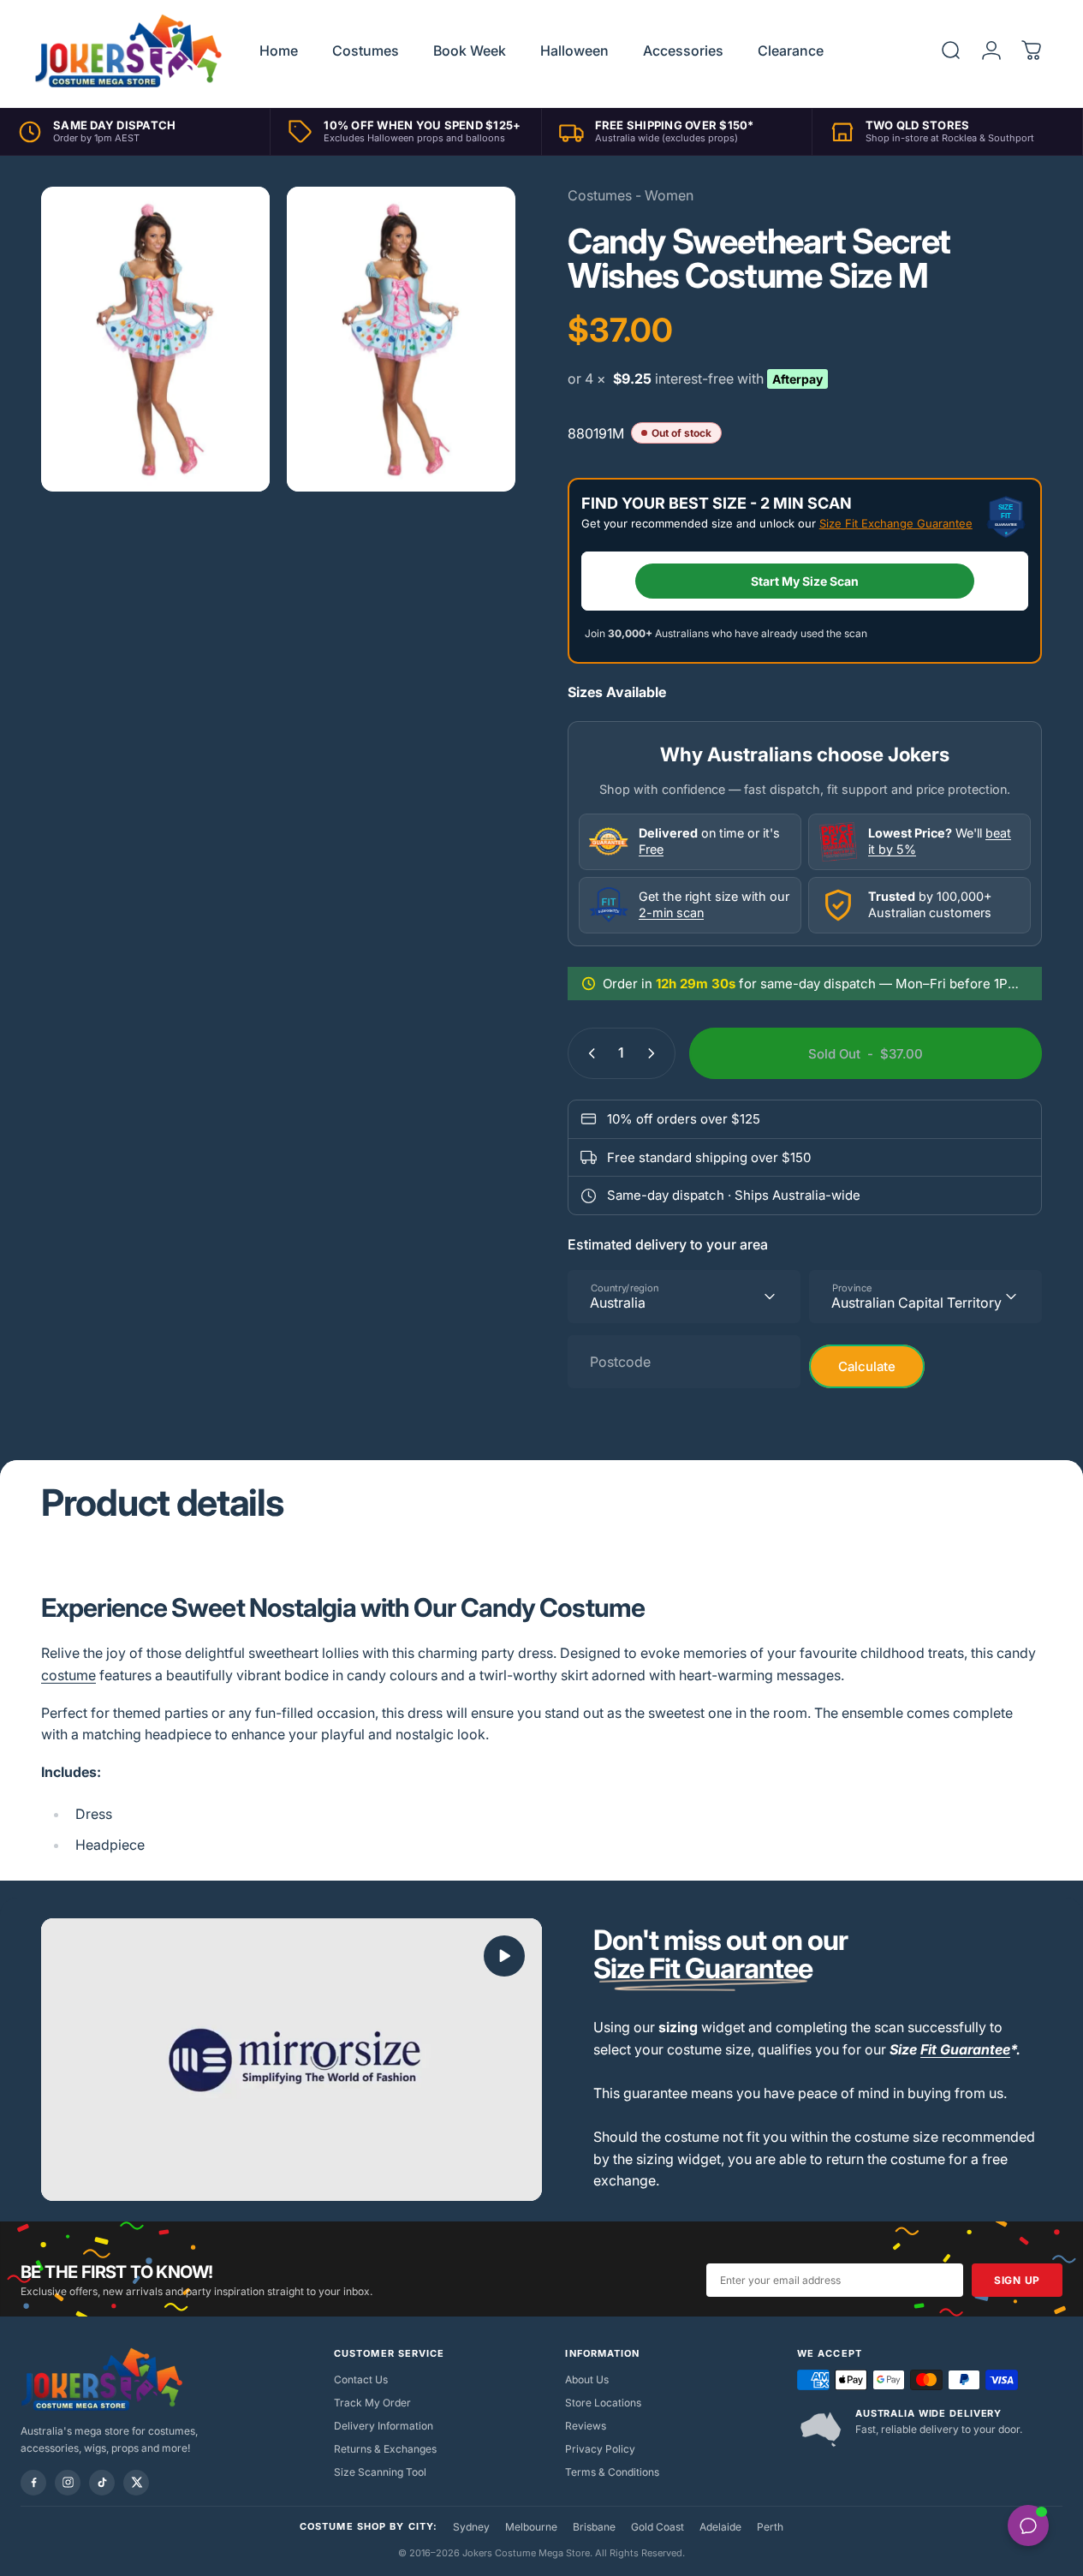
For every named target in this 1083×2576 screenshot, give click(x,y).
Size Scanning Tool (380, 2472)
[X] (136, 2483)
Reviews (586, 2426)
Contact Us (361, 2379)
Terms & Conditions (612, 2472)
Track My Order (372, 2403)
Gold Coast (658, 2527)
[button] (504, 1956)
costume (68, 1675)
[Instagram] (68, 2483)
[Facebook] (33, 2483)
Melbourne (531, 2527)
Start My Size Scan (805, 581)
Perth (770, 2527)
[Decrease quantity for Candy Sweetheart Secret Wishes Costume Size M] (588, 1053)
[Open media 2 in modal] (401, 339)
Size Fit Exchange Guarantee (896, 523)
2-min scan (671, 912)
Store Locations (603, 2403)
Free (651, 849)
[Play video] (292, 2060)
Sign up (1017, 2280)
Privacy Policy (600, 2449)
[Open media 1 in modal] (155, 339)
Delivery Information (384, 2426)
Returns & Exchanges (385, 2449)
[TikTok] (102, 2483)
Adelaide (720, 2527)
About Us (587, 2379)
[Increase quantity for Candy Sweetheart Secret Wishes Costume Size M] (655, 1053)
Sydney (471, 2527)
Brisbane (594, 2527)
